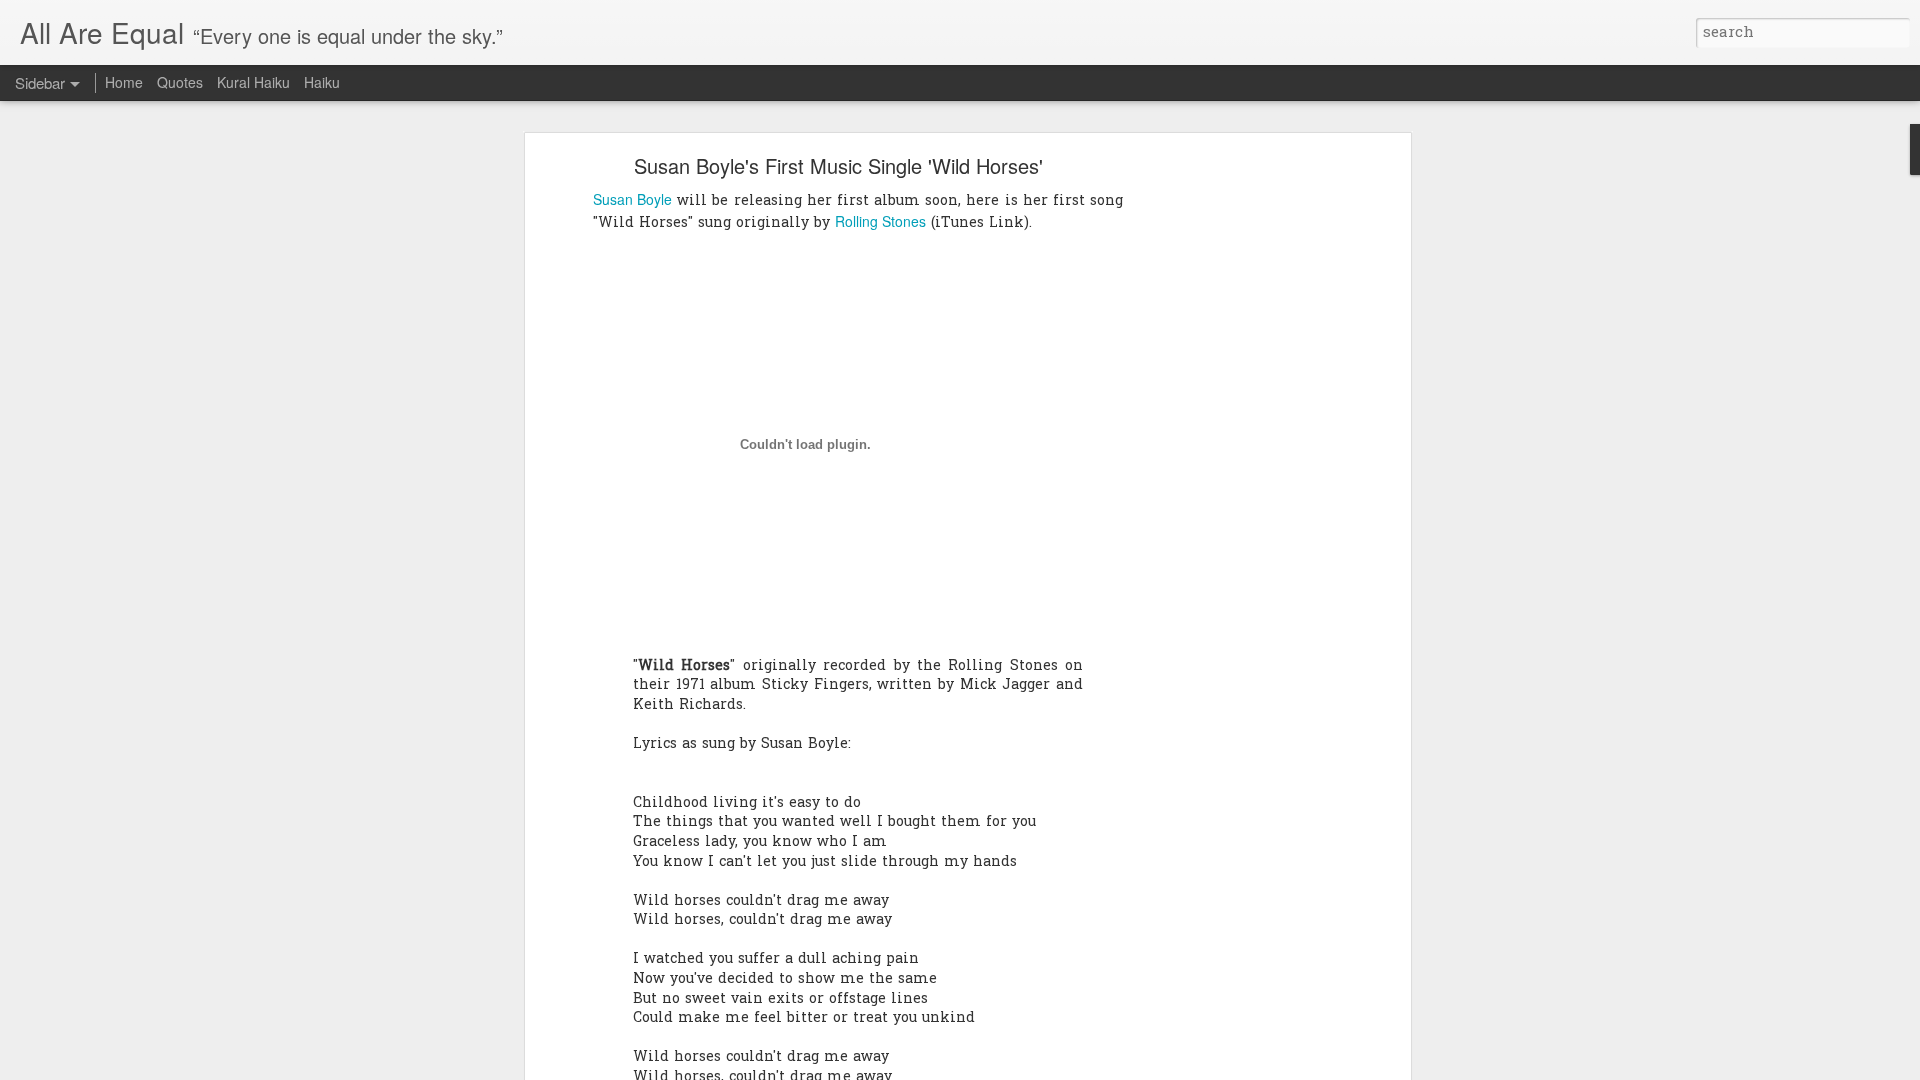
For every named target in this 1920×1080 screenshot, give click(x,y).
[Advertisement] (1233, 476)
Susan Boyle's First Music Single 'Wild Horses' (838, 165)
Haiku (322, 82)
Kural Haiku (253, 82)
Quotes (180, 82)
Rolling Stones (880, 221)
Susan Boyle (632, 199)
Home (124, 82)
